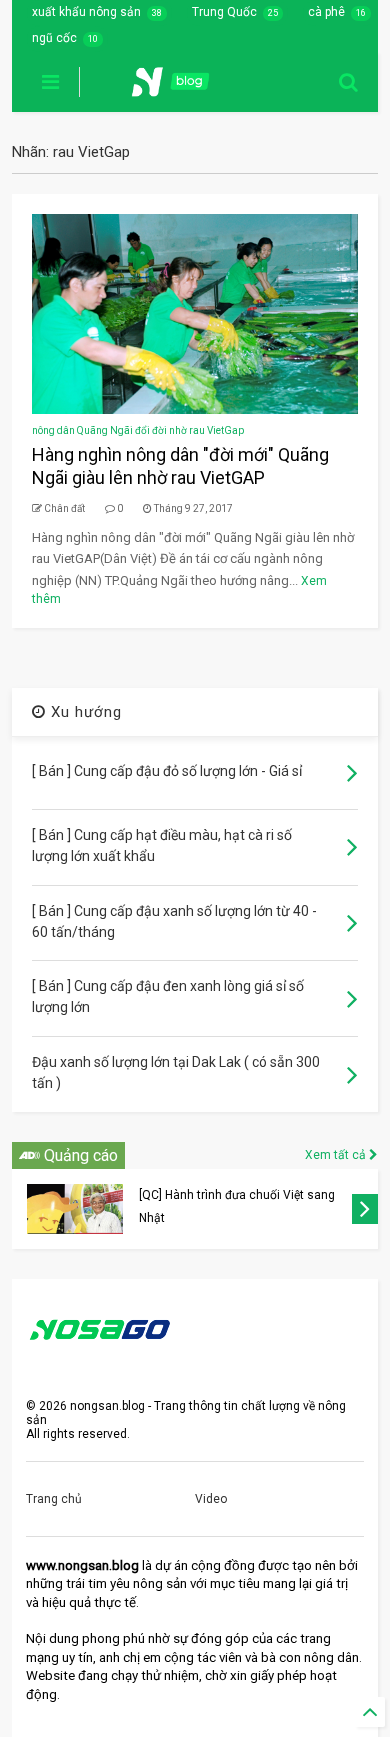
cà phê (326, 12)
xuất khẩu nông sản (86, 12)
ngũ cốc (54, 38)
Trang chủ (54, 1499)
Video (211, 1499)
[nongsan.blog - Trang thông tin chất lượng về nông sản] (183, 88)
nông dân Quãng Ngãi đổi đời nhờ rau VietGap (138, 430)
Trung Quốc (224, 12)
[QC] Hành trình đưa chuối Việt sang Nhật (237, 1206)
